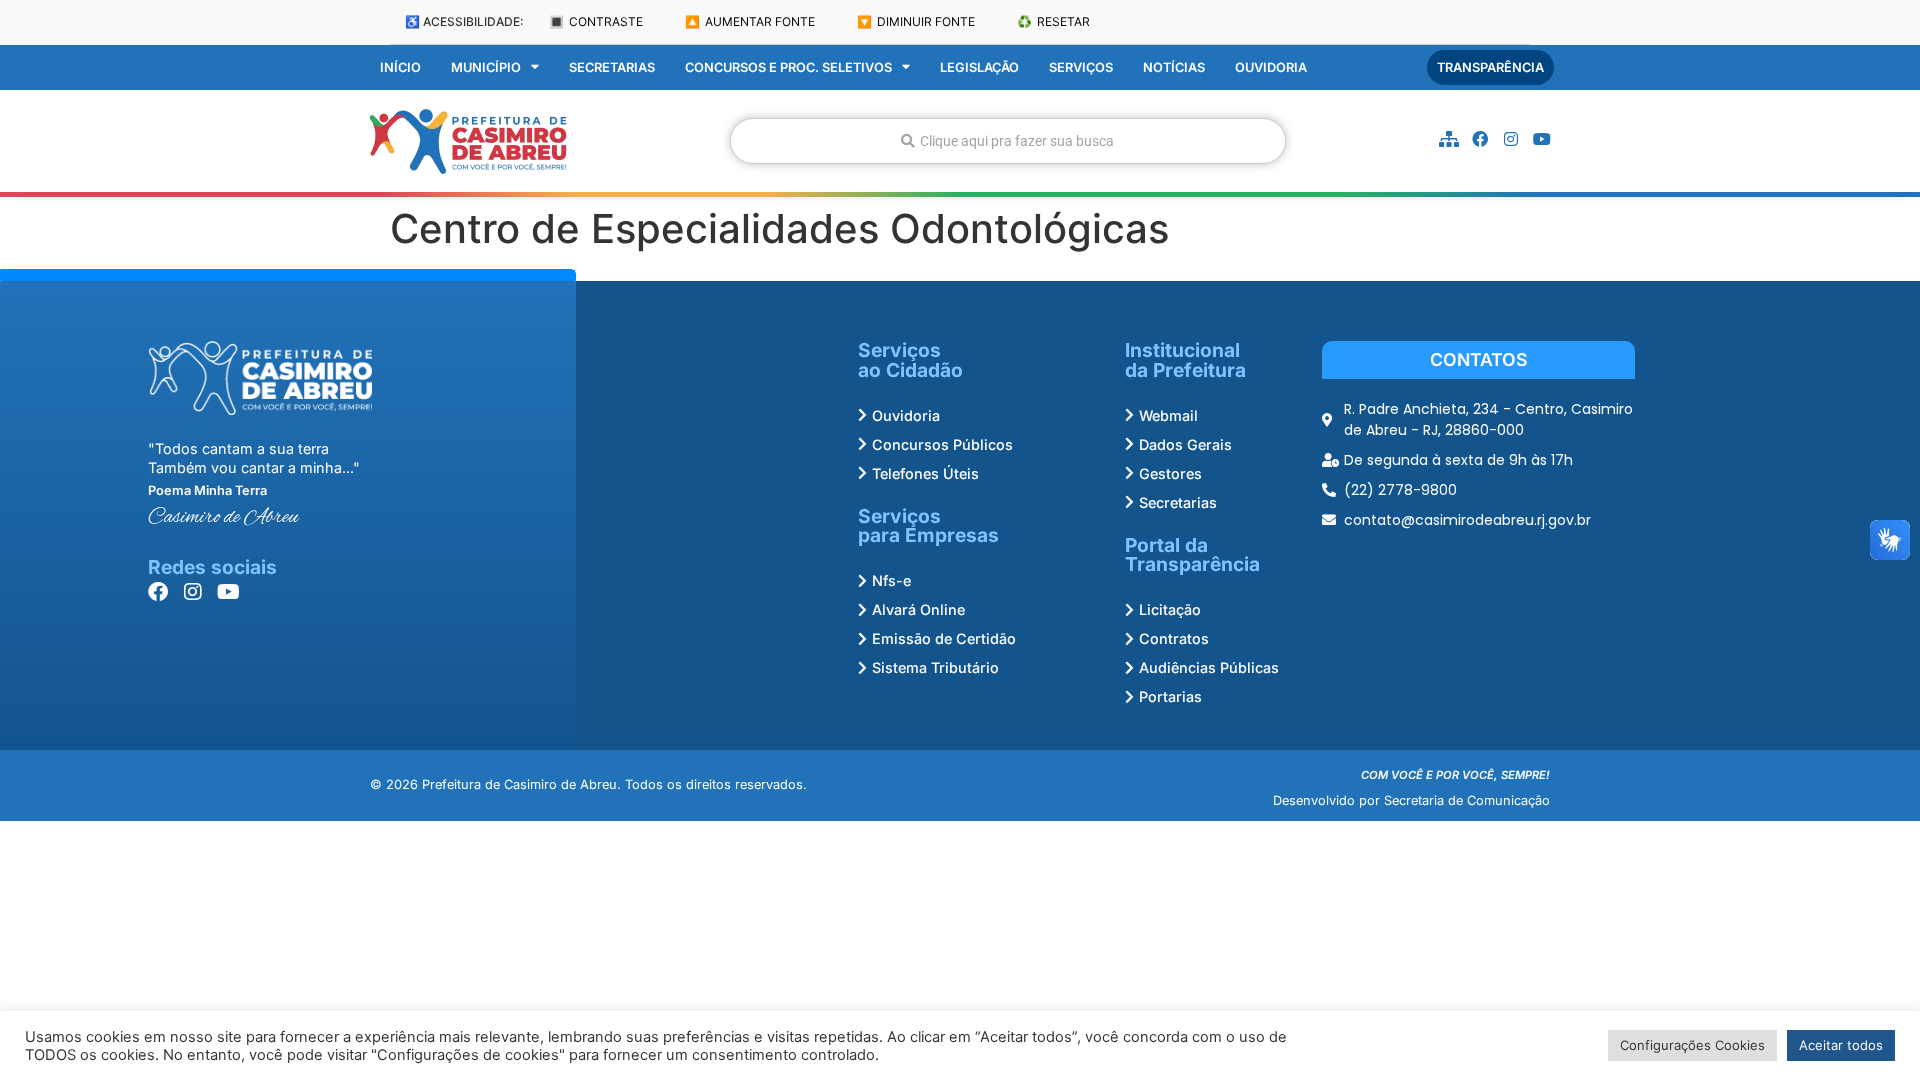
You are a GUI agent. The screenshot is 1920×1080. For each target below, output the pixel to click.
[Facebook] (1480, 139)
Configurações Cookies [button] (1692, 1045)
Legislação (979, 67)
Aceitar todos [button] (1841, 1045)
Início (400, 67)
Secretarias (612, 67)
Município (486, 67)
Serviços (1081, 67)
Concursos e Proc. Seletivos (788, 67)
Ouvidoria (1271, 67)
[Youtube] (1542, 139)
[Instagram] (1511, 139)
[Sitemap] (1449, 139)
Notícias (1174, 67)
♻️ (1053, 21)
